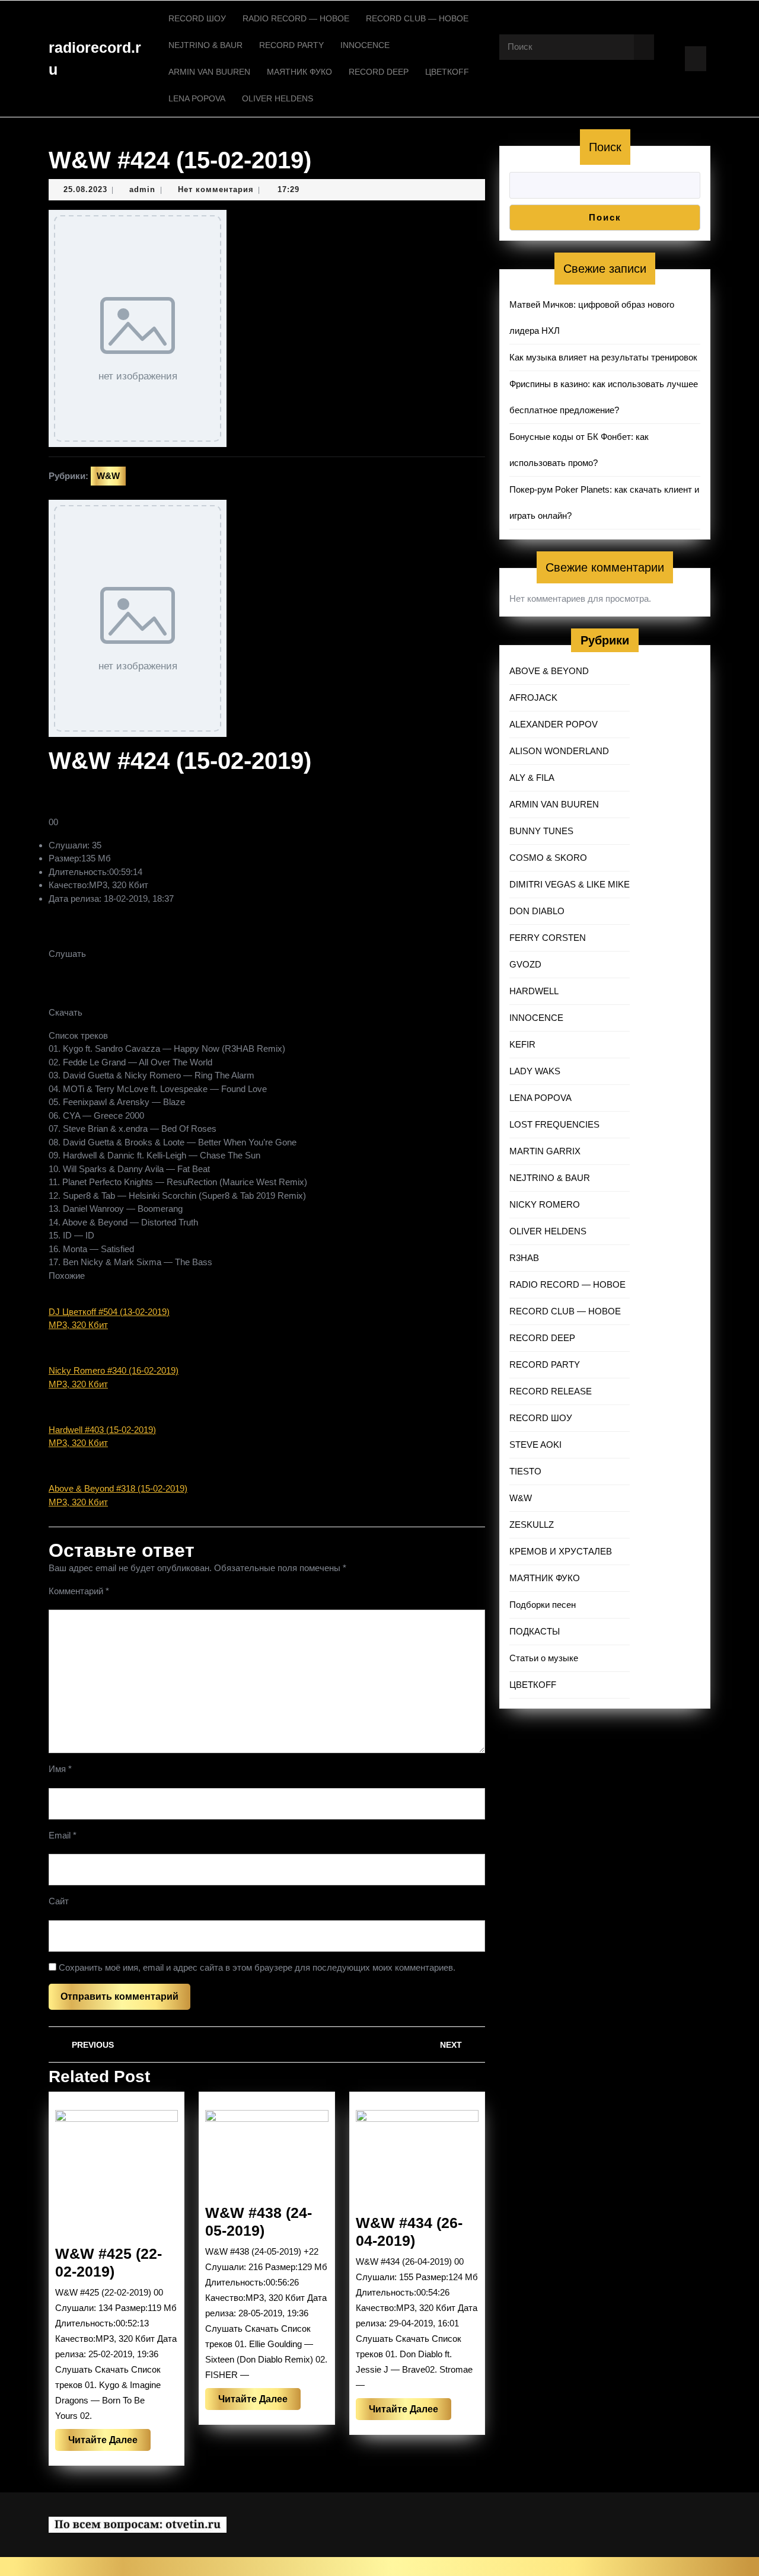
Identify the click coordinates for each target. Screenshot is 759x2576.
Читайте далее (109, 2443)
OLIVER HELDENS (278, 98)
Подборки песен (543, 1605)
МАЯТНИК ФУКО (299, 72)
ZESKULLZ (532, 1525)
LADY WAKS (535, 1071)
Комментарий (79, 1591)
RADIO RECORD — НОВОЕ (296, 18)
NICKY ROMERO (545, 1204)
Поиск (605, 147)
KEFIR (522, 1044)
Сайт (59, 1901)
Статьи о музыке (544, 1658)
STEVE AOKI (535, 1445)
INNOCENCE (365, 45)
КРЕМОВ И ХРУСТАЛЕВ (561, 1551)
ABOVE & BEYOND (549, 671)
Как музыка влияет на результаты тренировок (603, 357)
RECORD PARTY (291, 45)
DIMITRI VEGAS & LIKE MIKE (570, 884)
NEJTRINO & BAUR (205, 45)
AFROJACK (533, 698)
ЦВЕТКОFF (447, 72)
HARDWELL (534, 991)
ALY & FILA (532, 778)
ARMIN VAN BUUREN (209, 72)
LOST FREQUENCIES (554, 1124)
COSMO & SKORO (548, 858)
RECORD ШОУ (197, 18)
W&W (108, 476)
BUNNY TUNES (541, 831)
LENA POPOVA (197, 98)
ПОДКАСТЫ (535, 1631)
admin (142, 189)
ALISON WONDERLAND (559, 751)
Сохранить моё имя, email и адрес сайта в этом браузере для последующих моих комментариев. (257, 1967)
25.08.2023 (85, 189)
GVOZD (525, 964)
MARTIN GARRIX (545, 1151)
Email (63, 1835)
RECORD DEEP (379, 72)
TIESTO (525, 1471)
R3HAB (524, 1258)
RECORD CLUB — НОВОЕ (417, 18)
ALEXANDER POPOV (554, 724)
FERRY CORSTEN (548, 938)
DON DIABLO (537, 911)
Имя (60, 1769)
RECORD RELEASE (551, 1391)
